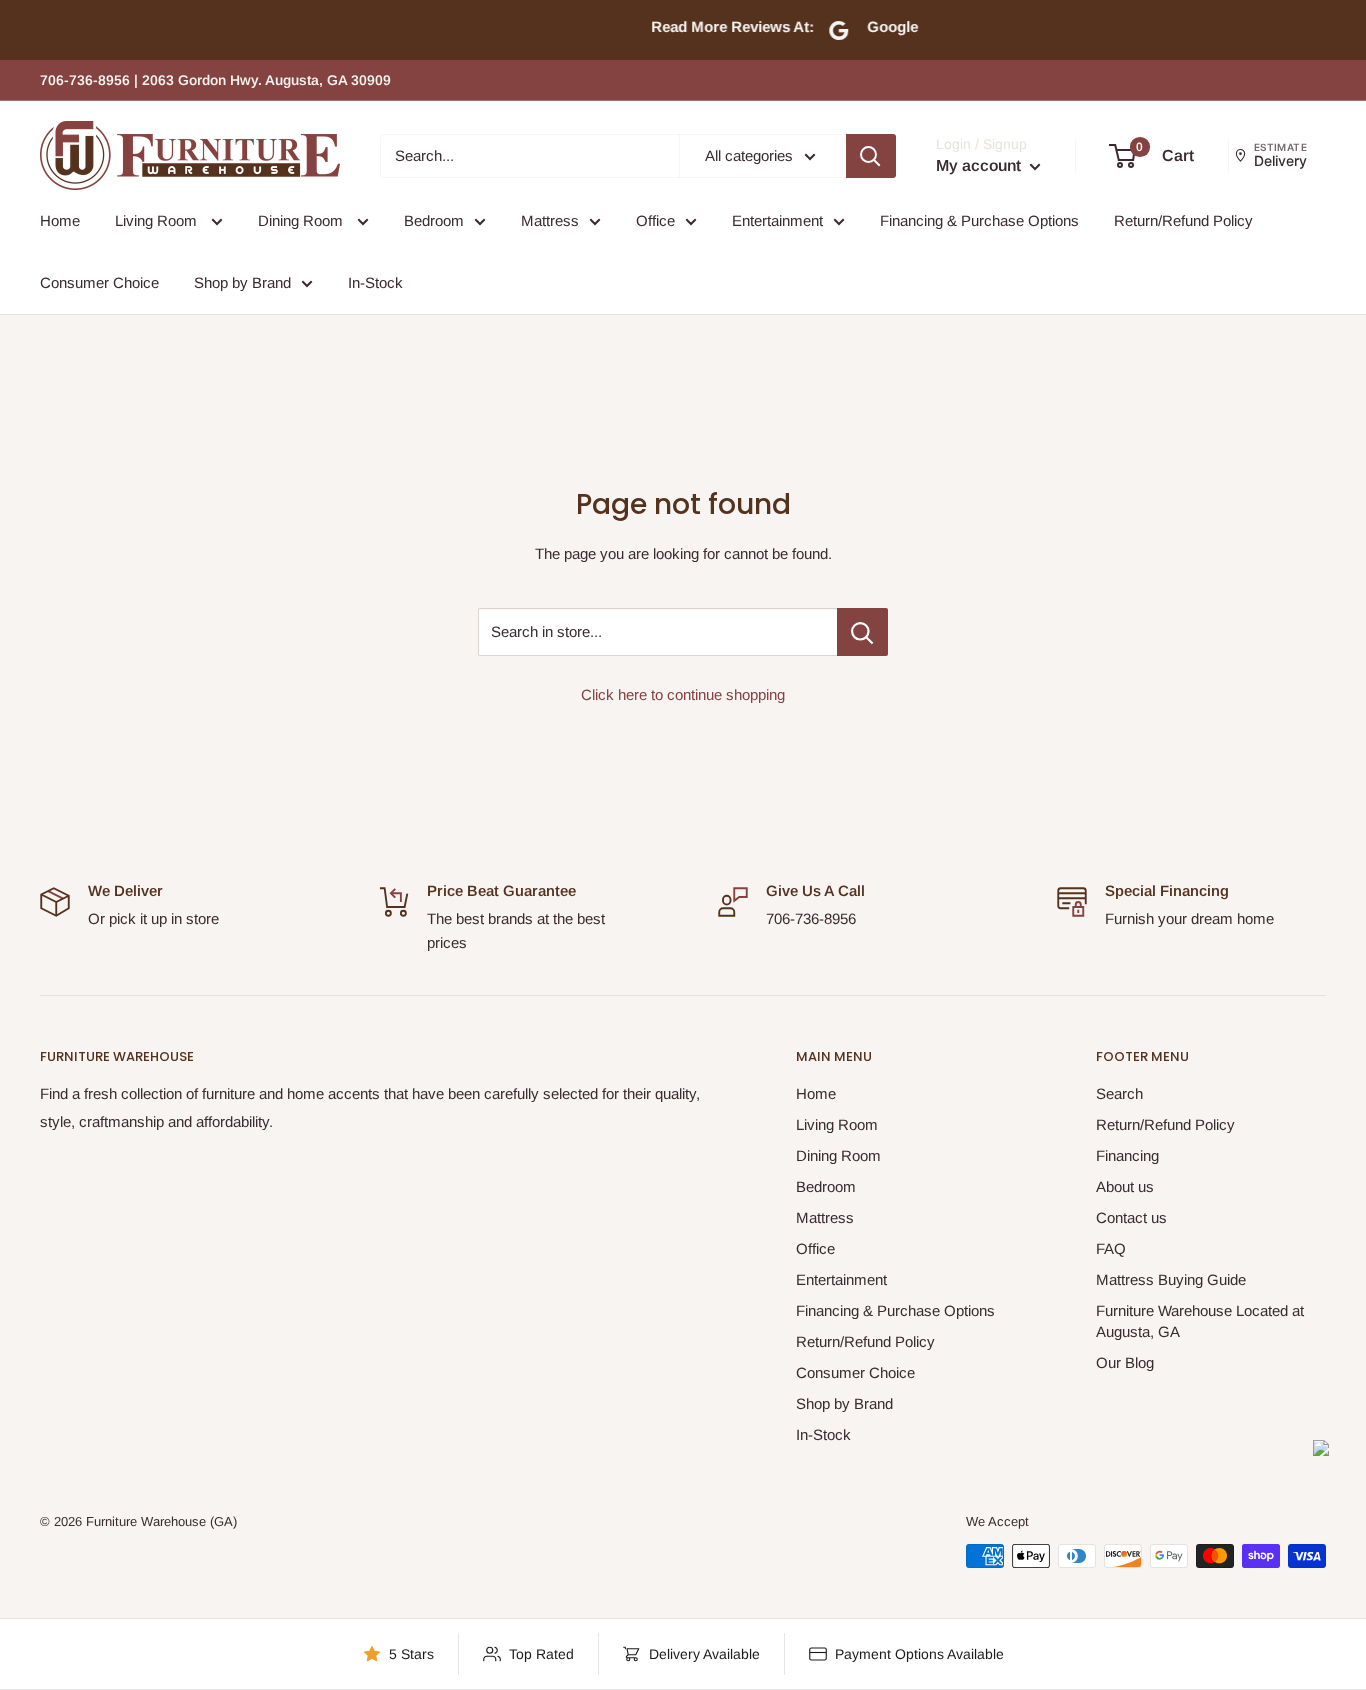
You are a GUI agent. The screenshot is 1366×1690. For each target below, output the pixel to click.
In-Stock (375, 282)
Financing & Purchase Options (979, 220)
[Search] (871, 156)
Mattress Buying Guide (1171, 1279)
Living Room (158, 220)
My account (980, 165)
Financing (1127, 1155)
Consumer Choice (99, 282)
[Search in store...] (862, 632)
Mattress (550, 220)
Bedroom (434, 220)
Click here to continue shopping (683, 694)
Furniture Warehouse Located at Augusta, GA (1200, 1321)
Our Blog (1125, 1362)
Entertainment (777, 220)
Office (655, 220)
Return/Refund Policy (1183, 220)
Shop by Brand (242, 282)
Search (1119, 1093)
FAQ (1111, 1248)
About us (1125, 1186)
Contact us (1131, 1217)
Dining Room (302, 220)
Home (60, 220)
